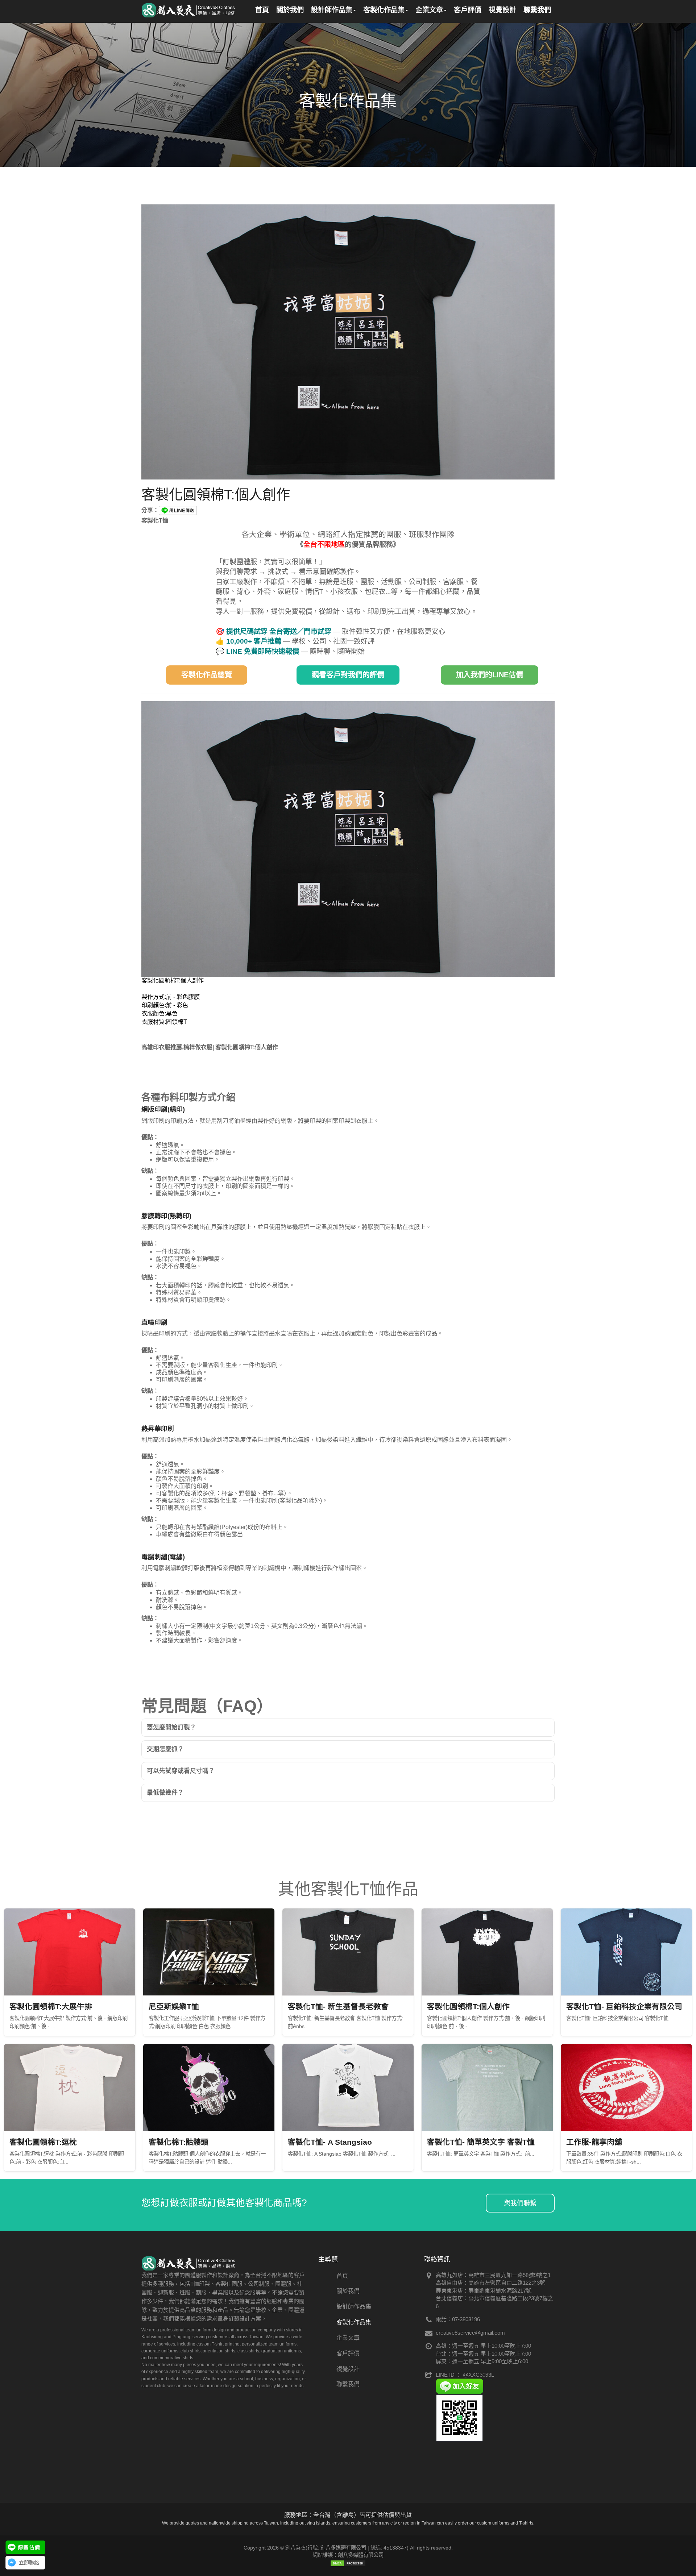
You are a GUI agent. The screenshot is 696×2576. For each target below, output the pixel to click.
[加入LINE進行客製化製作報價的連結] (25, 2547)
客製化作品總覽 (207, 675)
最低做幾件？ (165, 1793)
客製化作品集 (354, 2322)
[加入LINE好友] (459, 2386)
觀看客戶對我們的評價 (348, 675)
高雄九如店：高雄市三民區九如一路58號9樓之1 (493, 2275)
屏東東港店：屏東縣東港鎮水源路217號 (484, 2291)
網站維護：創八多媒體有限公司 (348, 2555)
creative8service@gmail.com (470, 2333)
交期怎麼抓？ (165, 1749)
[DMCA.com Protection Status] (348, 2563)
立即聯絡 (29, 2563)
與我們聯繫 (520, 2203)
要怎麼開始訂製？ (171, 1727)
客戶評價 (348, 2353)
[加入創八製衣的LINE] (459, 2417)
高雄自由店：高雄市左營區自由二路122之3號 (490, 2283)
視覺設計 (348, 2369)
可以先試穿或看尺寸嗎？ (181, 1771)
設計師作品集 (354, 2307)
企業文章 (348, 2338)
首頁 (342, 2276)
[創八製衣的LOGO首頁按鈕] (189, 9)
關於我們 (348, 2291)
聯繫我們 (348, 2384)
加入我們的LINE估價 (490, 675)
